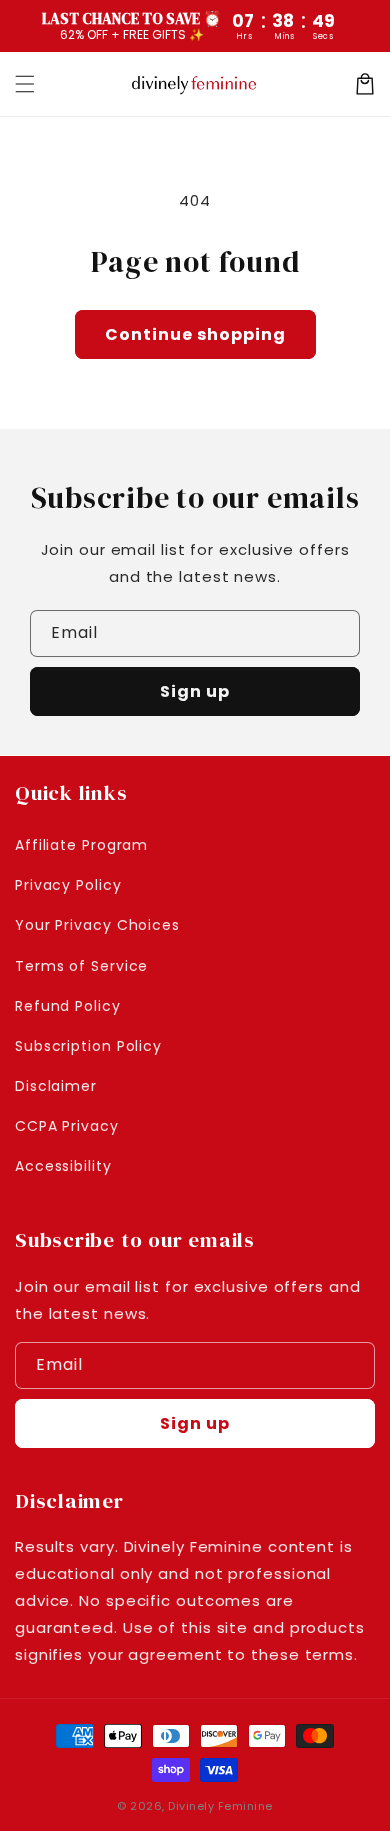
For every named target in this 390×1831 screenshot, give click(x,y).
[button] (25, 84)
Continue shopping (195, 334)
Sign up (195, 691)
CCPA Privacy (67, 1126)
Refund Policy (68, 1006)
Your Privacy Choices (97, 925)
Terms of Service (81, 966)
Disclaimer (56, 1086)
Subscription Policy (88, 1046)
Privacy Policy (68, 885)
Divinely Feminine (220, 1806)
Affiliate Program (81, 845)
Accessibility (63, 1166)
